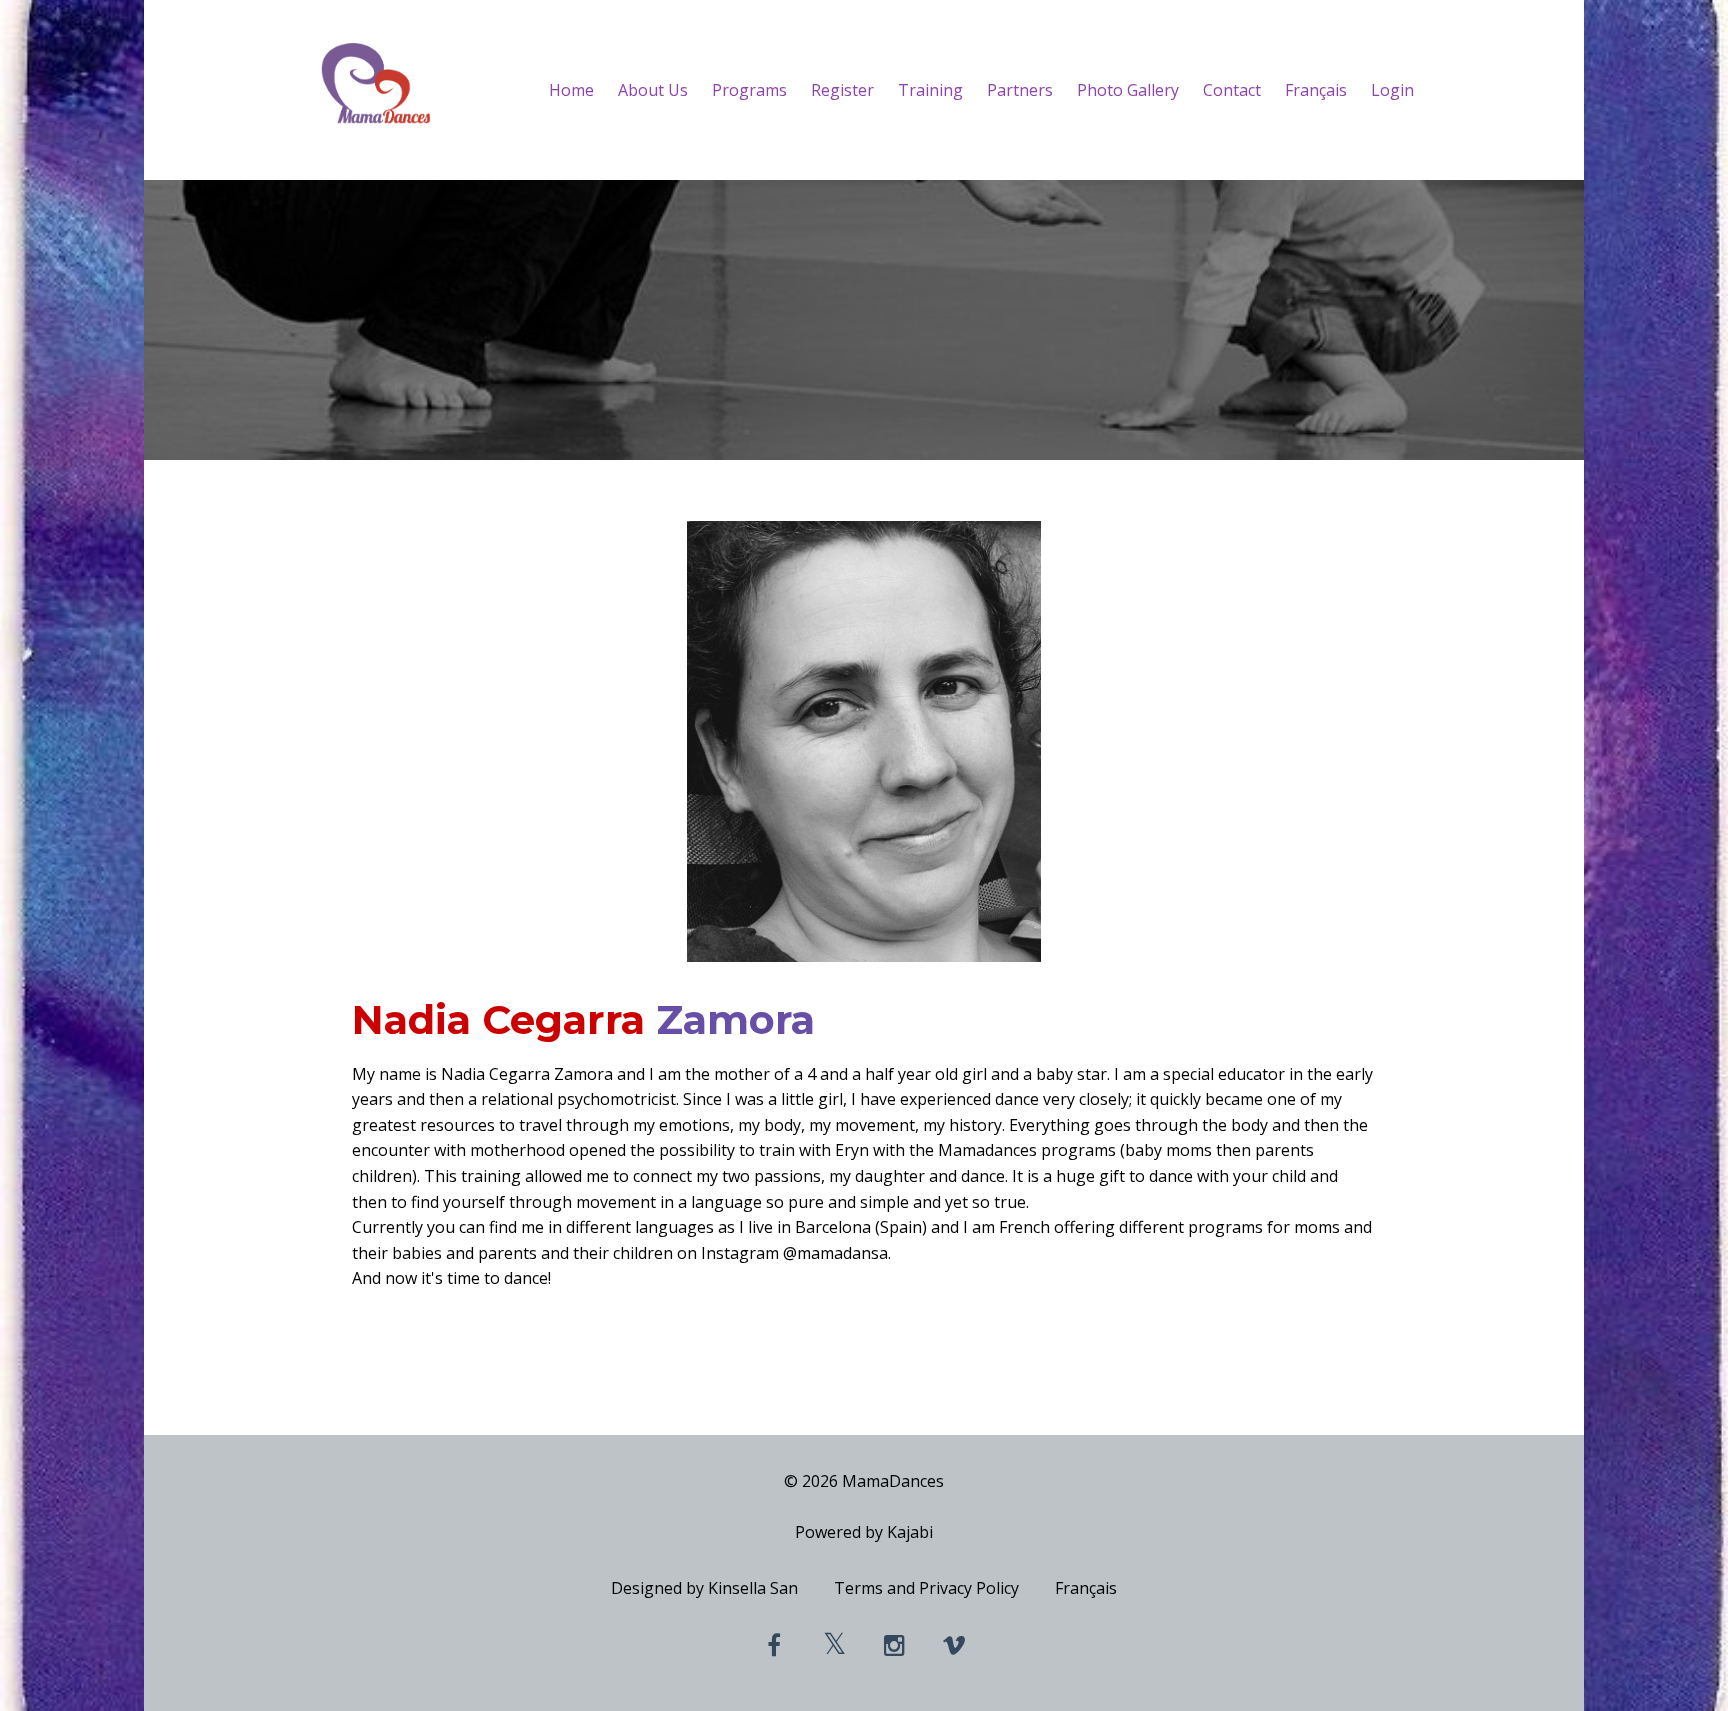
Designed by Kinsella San (704, 1588)
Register (842, 90)
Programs (749, 90)
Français (1316, 90)
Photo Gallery (1128, 90)
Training (930, 90)
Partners (1020, 90)
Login (1392, 90)
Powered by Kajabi (864, 1532)
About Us (653, 90)
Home (571, 90)
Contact (1232, 90)
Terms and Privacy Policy (926, 1588)
